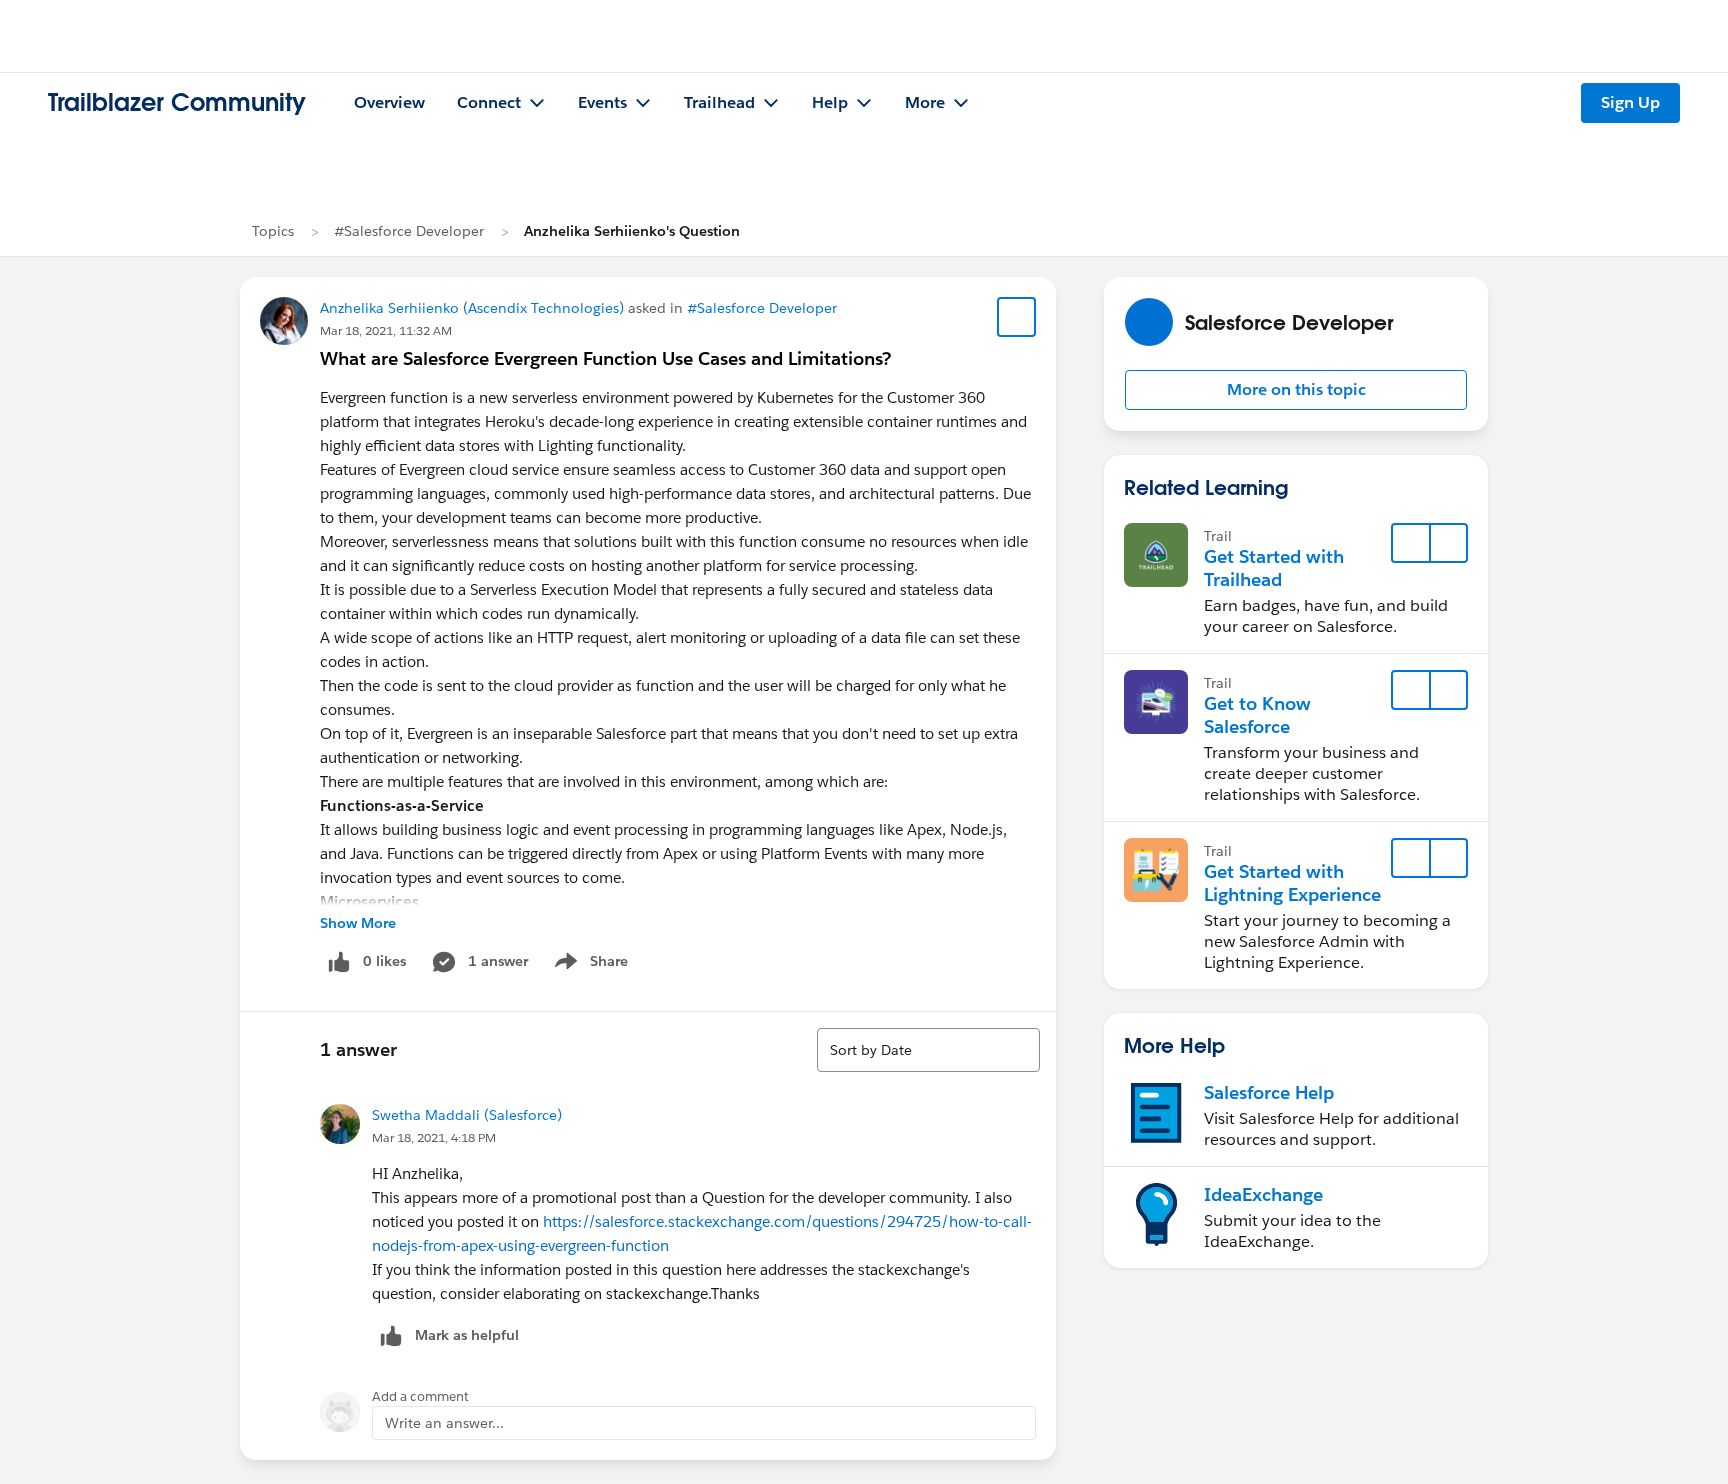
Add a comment (420, 1396)
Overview (389, 102)
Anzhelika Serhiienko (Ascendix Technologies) (472, 308)
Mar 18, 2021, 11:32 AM (386, 330)
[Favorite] (1017, 317)
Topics (273, 231)
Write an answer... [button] (444, 1423)
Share (588, 965)
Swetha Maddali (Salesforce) (467, 1115)
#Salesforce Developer (409, 231)
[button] (1296, 390)
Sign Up (1630, 102)
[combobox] (928, 1050)
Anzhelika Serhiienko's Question (632, 231)
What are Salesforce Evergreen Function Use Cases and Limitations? (605, 358)
